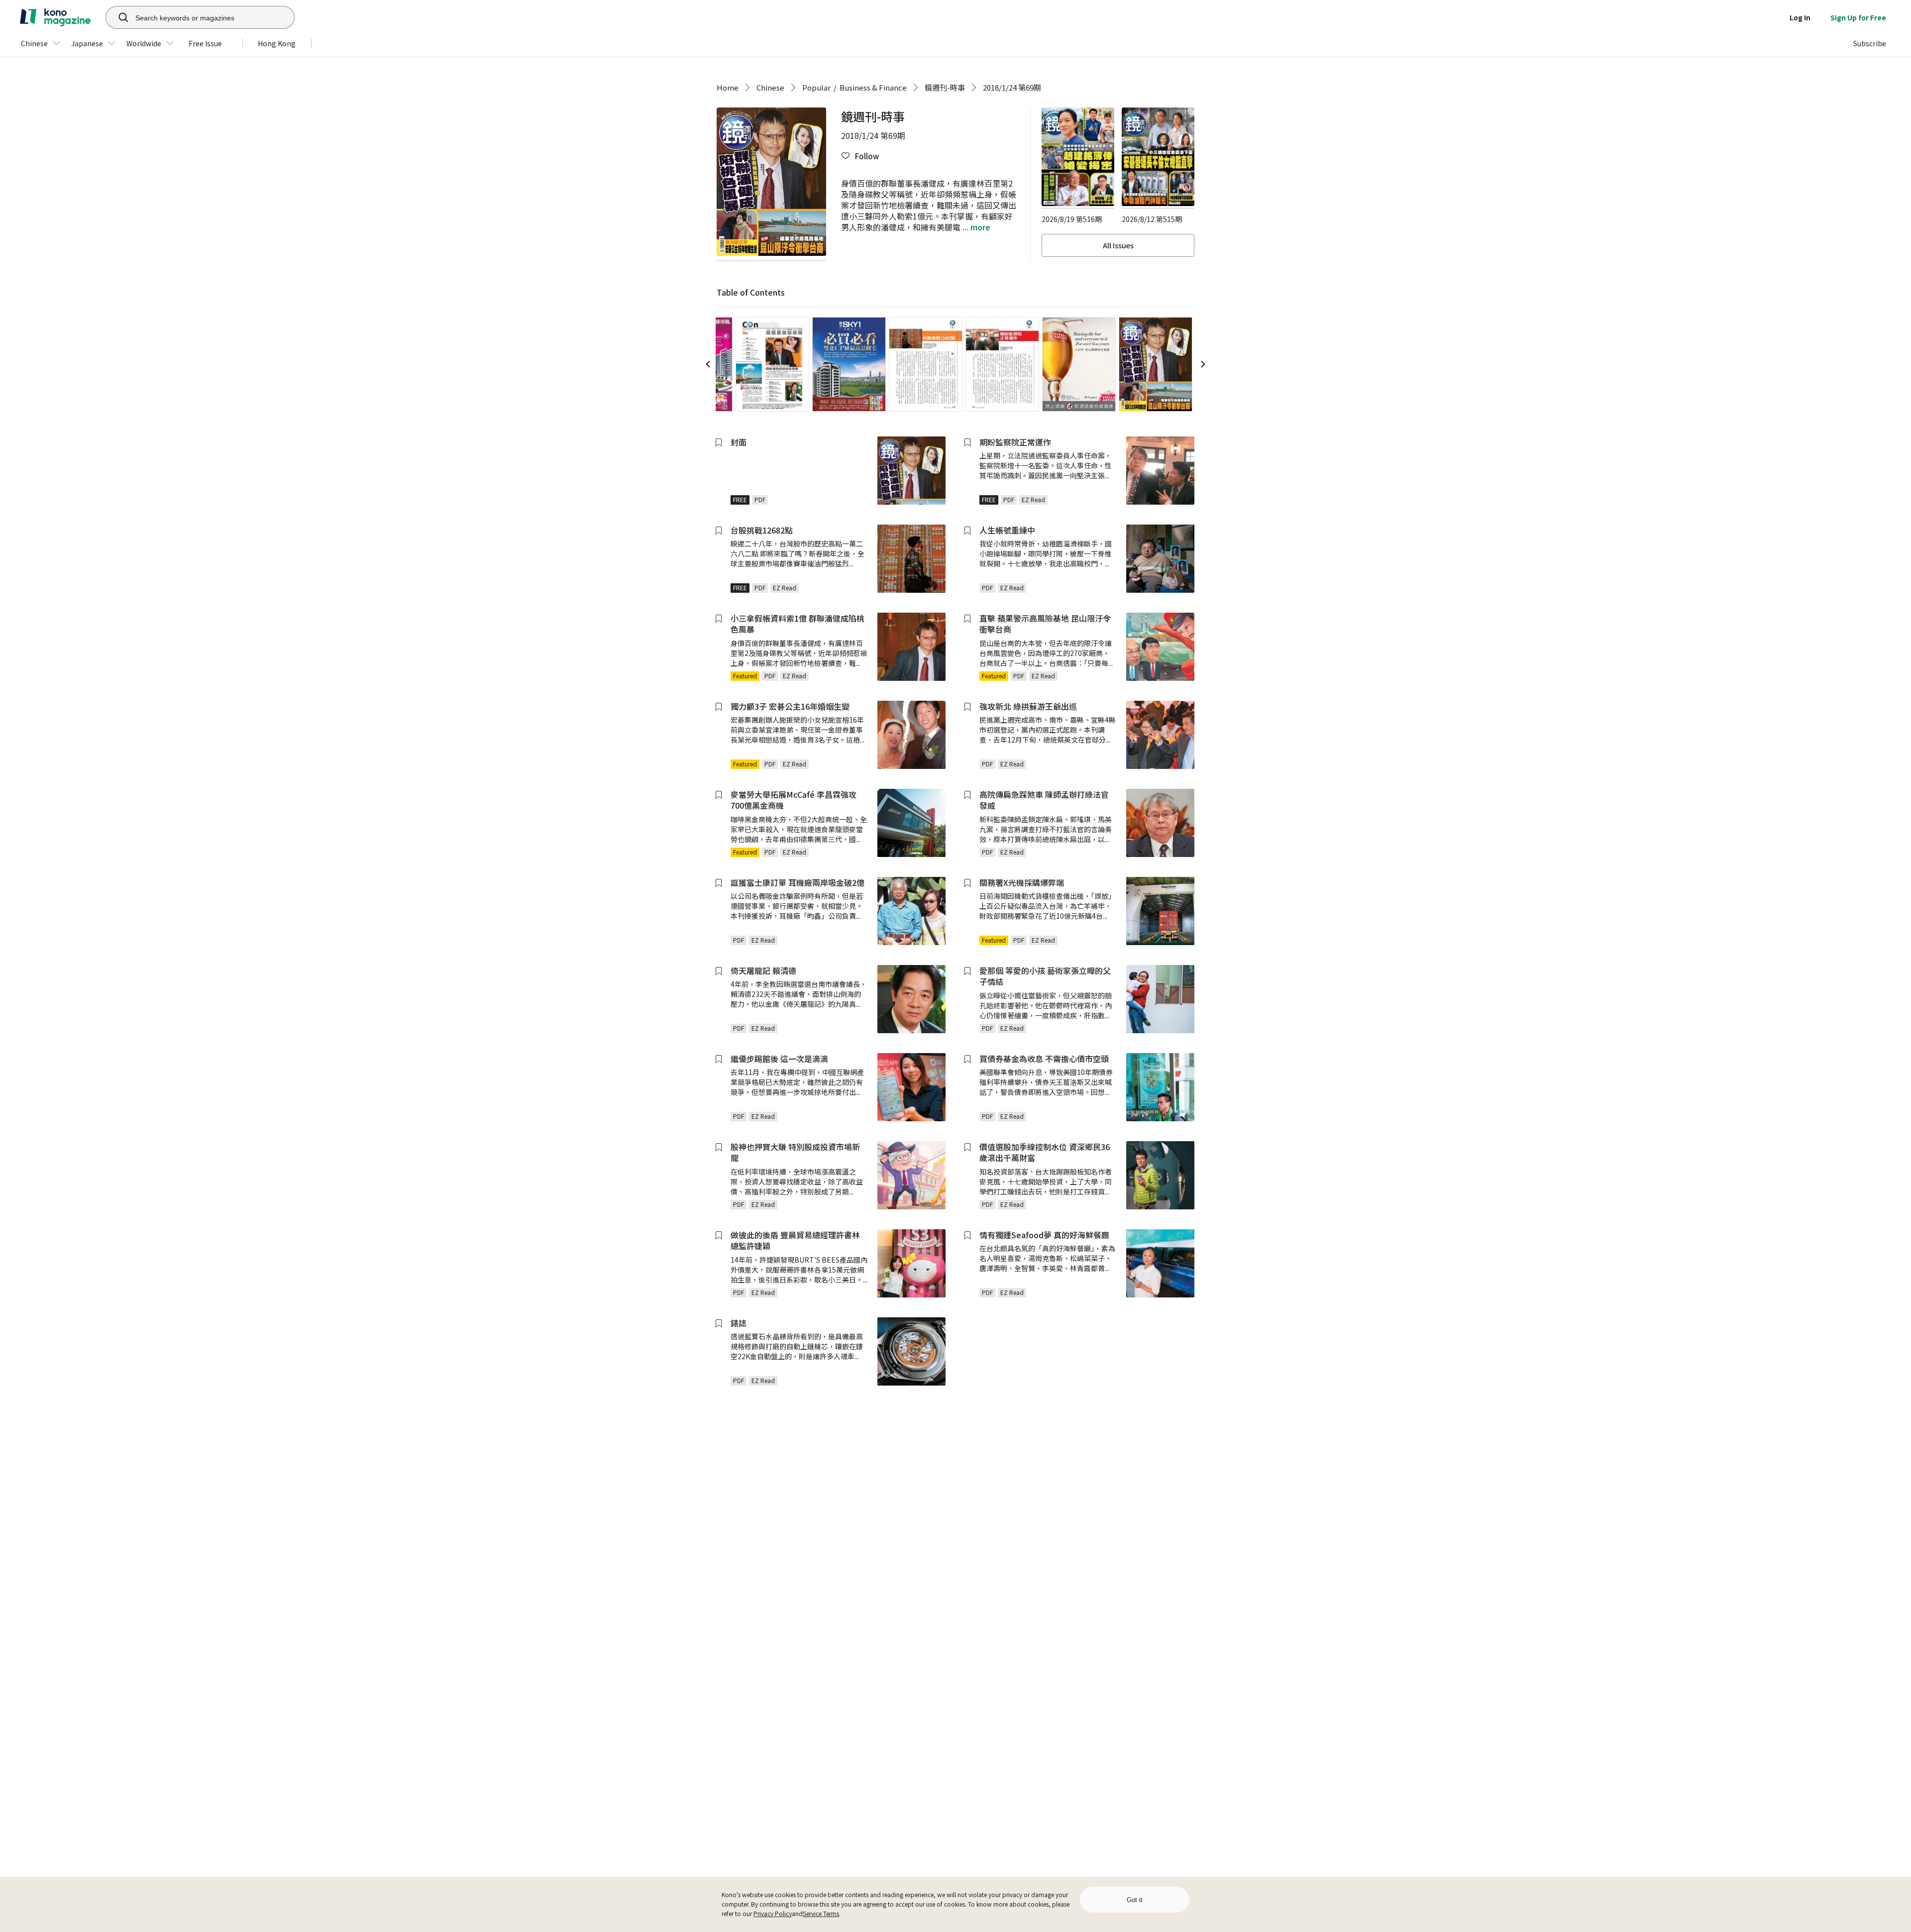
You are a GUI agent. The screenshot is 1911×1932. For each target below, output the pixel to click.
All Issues (1118, 245)
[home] (55, 17)
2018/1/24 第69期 (1012, 87)
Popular (816, 87)
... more (975, 227)
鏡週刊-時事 (945, 87)
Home (728, 87)
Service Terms (821, 1913)
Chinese (770, 87)
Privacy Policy (773, 1913)
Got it (1135, 1900)
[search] (118, 17)
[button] (860, 156)
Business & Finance (873, 87)
